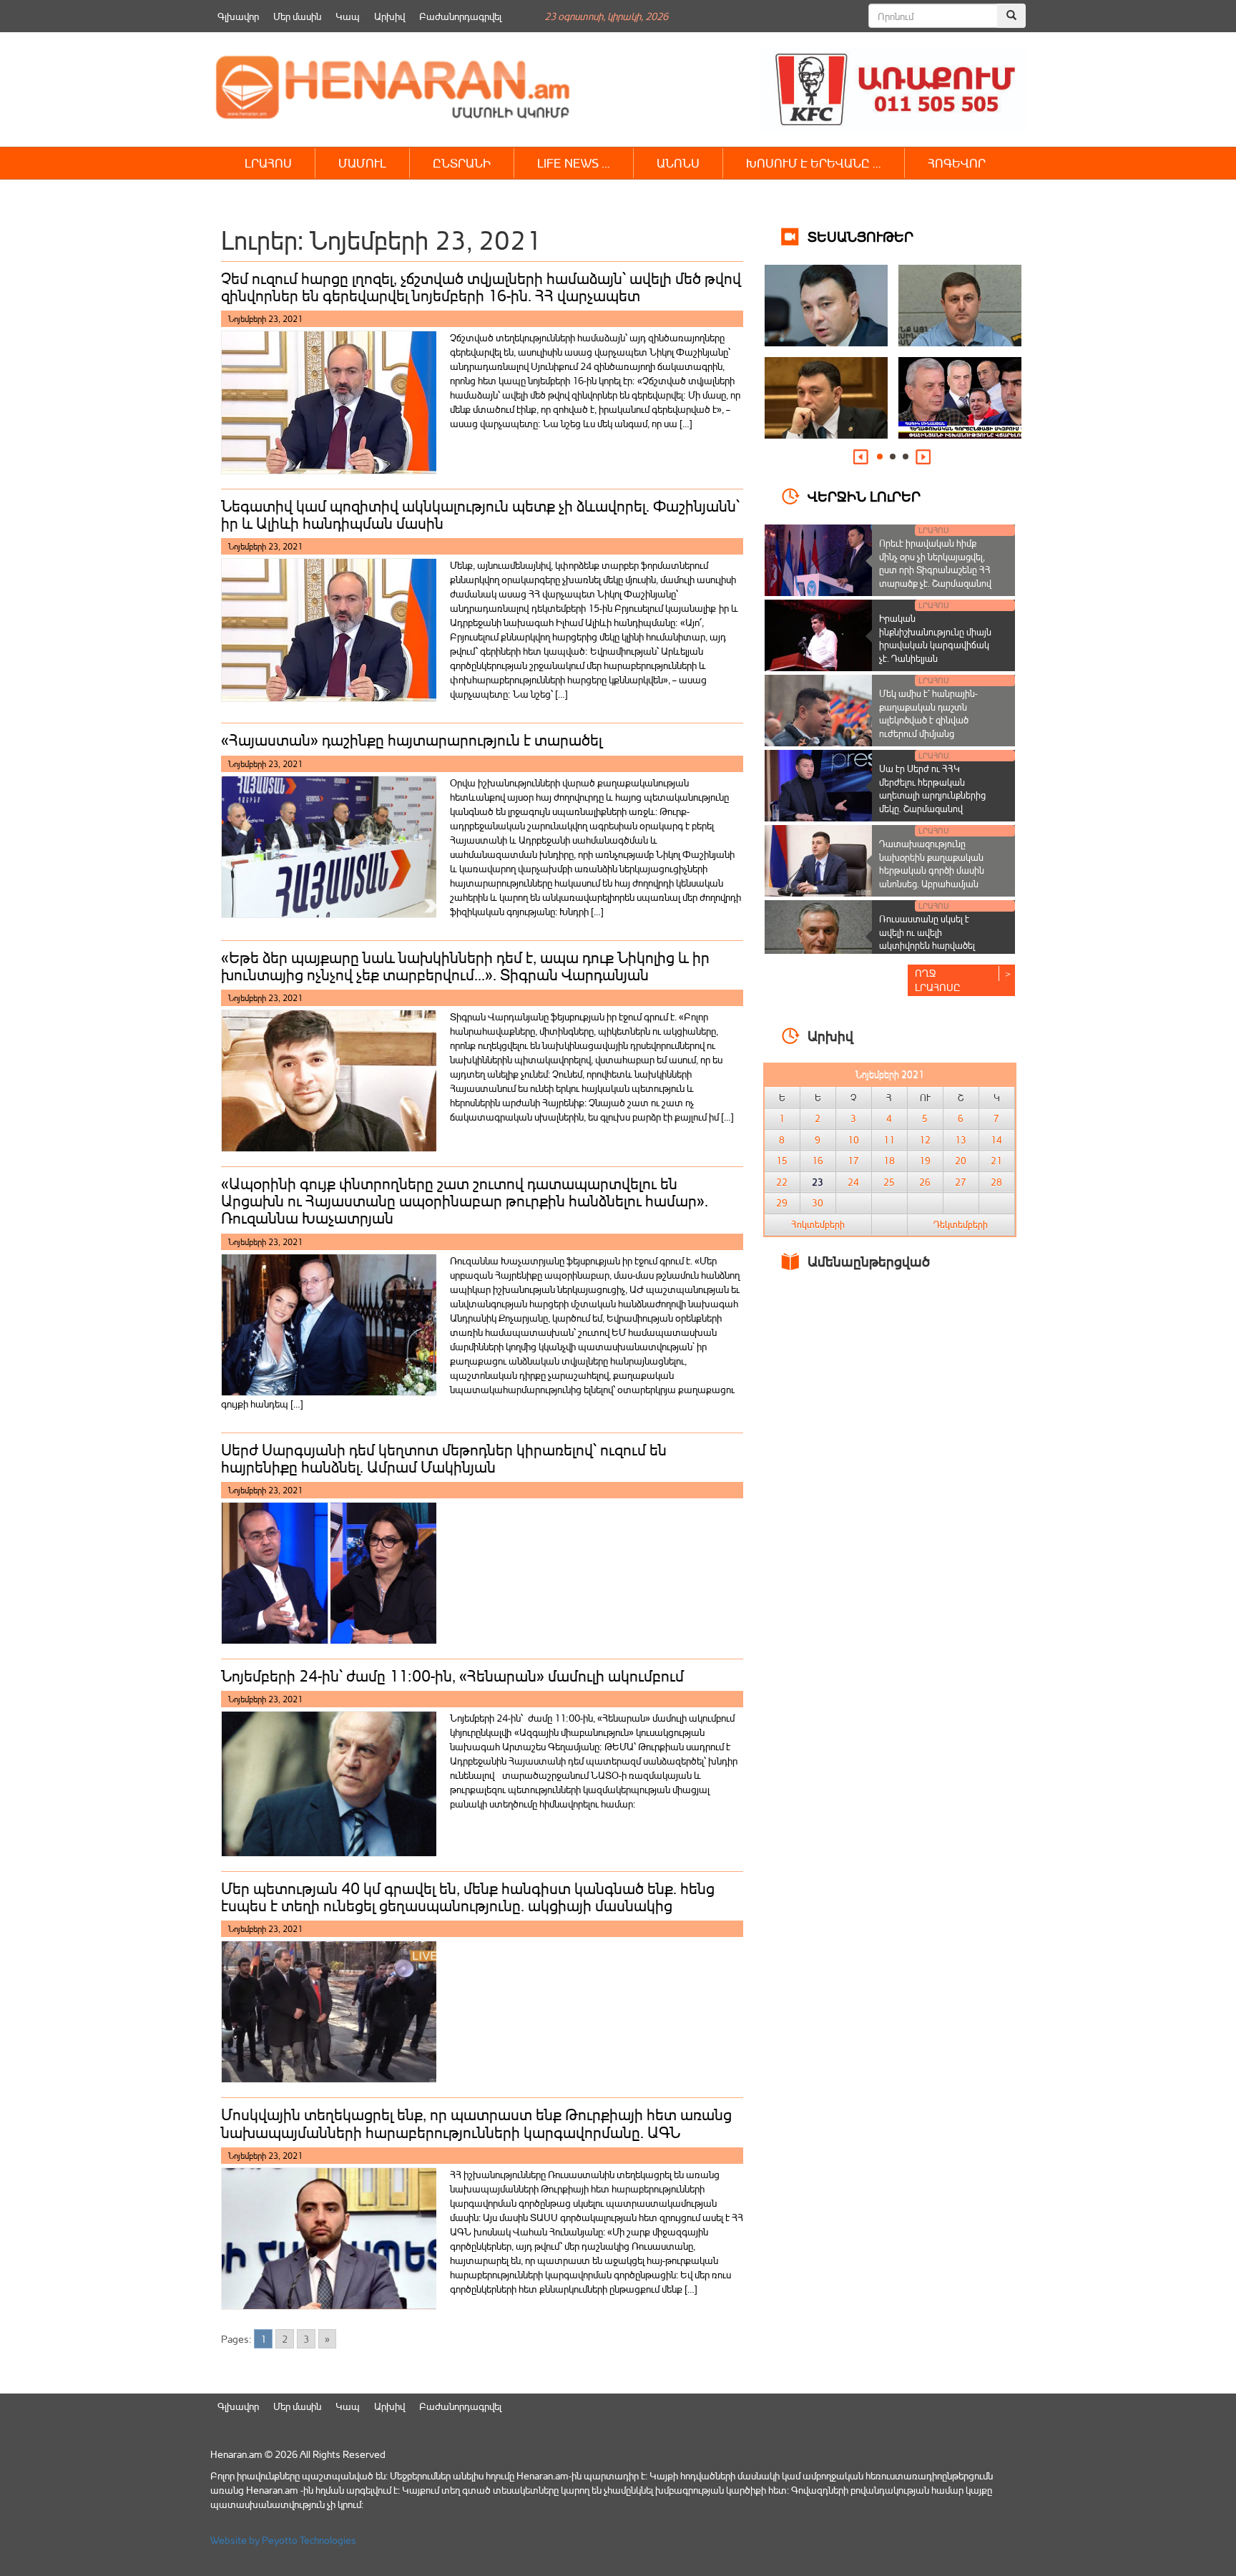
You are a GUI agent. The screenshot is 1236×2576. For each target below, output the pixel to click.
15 (782, 1161)
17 (853, 1161)
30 (818, 1203)
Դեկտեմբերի (961, 1224)
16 (818, 1161)
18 (889, 1161)
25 (889, 1182)
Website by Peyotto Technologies (283, 2540)
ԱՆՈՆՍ (678, 163)
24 (853, 1182)
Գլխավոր (238, 16)
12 (925, 1140)
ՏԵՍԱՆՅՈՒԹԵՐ (860, 236)
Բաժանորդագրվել (460, 16)
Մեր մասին (297, 16)
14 (996, 1140)
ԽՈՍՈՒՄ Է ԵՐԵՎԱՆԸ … (814, 163)
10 (853, 1140)
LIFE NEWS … (574, 163)
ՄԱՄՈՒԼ (362, 163)
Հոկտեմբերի (818, 1224)
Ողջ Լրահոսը (938, 980)
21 (996, 1161)
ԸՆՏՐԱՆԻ (462, 163)
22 (782, 1182)
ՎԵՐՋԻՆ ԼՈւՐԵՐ (864, 496)
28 (996, 1182)
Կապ (348, 16)
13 (961, 1140)
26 (925, 1182)
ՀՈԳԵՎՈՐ (957, 163)
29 (782, 1203)
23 (818, 1182)
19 (925, 1161)
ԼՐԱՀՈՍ (268, 163)
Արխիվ (389, 16)
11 (889, 1140)
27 (961, 1182)
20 (961, 1161)
